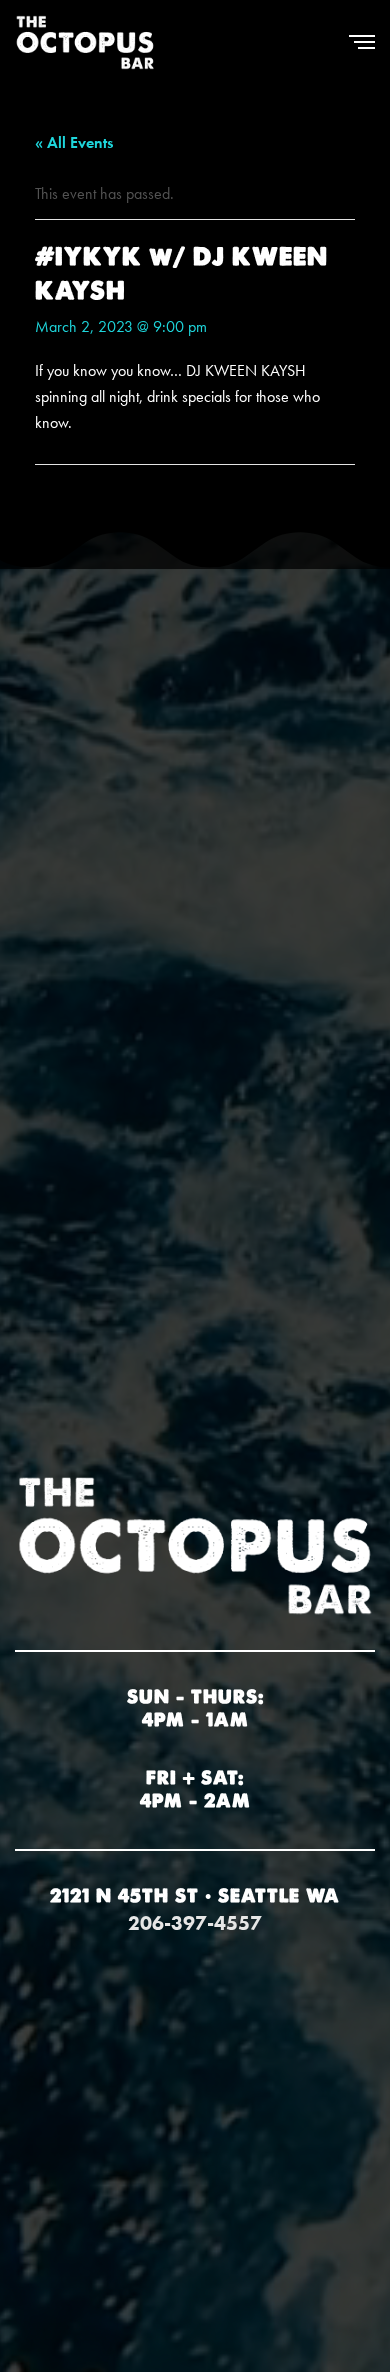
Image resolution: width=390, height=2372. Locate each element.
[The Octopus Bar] (85, 42)
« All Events (74, 142)
